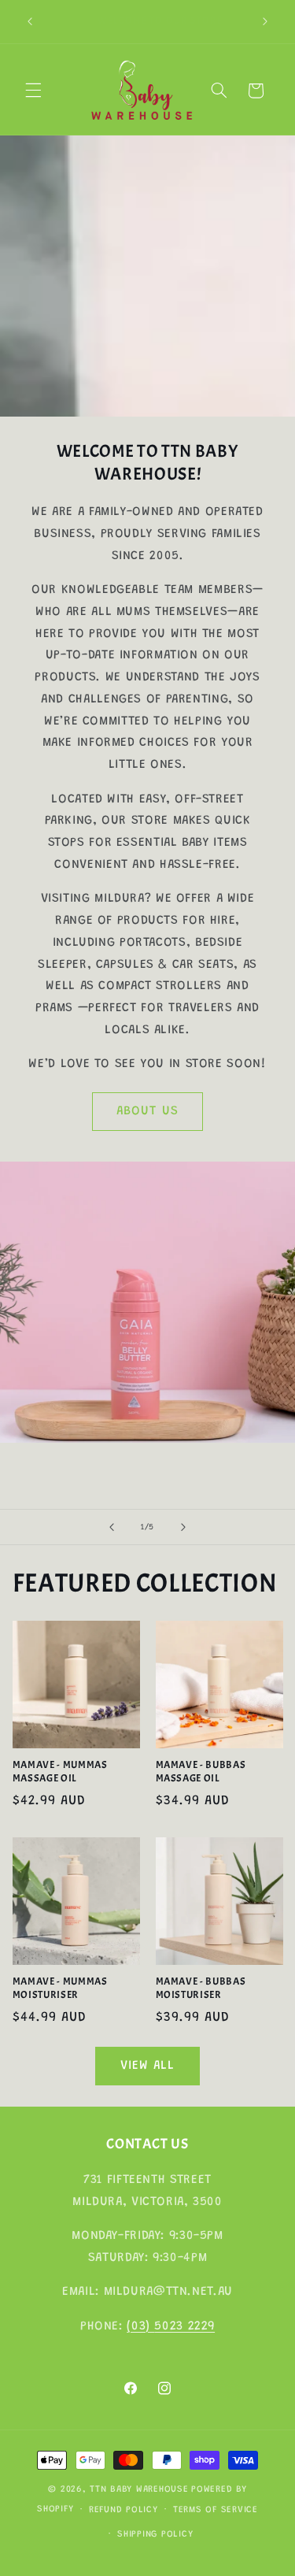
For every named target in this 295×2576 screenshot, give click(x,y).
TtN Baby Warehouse (139, 2490)
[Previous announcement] (30, 21)
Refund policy (124, 2510)
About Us (147, 1111)
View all (147, 2066)
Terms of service (216, 2510)
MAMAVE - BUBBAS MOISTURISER (201, 1988)
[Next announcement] (265, 21)
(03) (140, 2326)
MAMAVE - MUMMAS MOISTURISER (60, 1988)
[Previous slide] (112, 1527)
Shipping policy (155, 2535)
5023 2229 (184, 2326)
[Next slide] (183, 1527)
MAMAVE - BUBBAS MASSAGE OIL (201, 1772)
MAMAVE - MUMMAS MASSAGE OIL (60, 1772)
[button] (33, 91)
